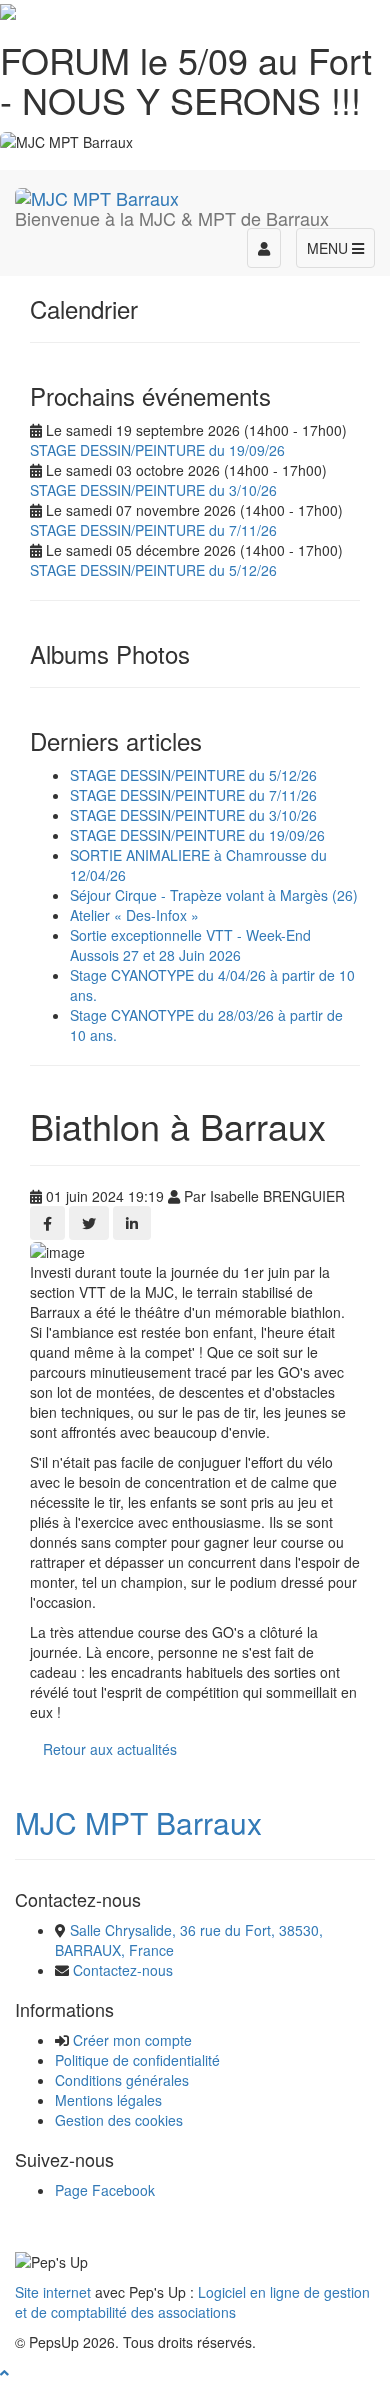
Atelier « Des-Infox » (134, 915)
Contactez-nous (123, 1970)
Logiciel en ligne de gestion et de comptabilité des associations (192, 2302)
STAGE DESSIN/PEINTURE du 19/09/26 (157, 450)
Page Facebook (105, 2190)
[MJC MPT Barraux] (97, 195)
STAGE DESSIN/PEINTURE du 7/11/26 (153, 530)
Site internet (53, 2292)
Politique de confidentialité (137, 2060)
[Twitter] (89, 1223)
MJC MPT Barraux (138, 1822)
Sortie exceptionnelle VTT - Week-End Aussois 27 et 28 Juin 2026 (190, 945)
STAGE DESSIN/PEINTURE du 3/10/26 (153, 490)
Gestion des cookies (119, 2120)
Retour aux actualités (110, 1749)
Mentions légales (108, 2100)
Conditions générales (122, 2080)
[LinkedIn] (132, 1223)
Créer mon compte (132, 2040)
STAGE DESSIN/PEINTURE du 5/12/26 (153, 570)
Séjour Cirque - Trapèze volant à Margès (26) (214, 895)
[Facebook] (47, 1223)
